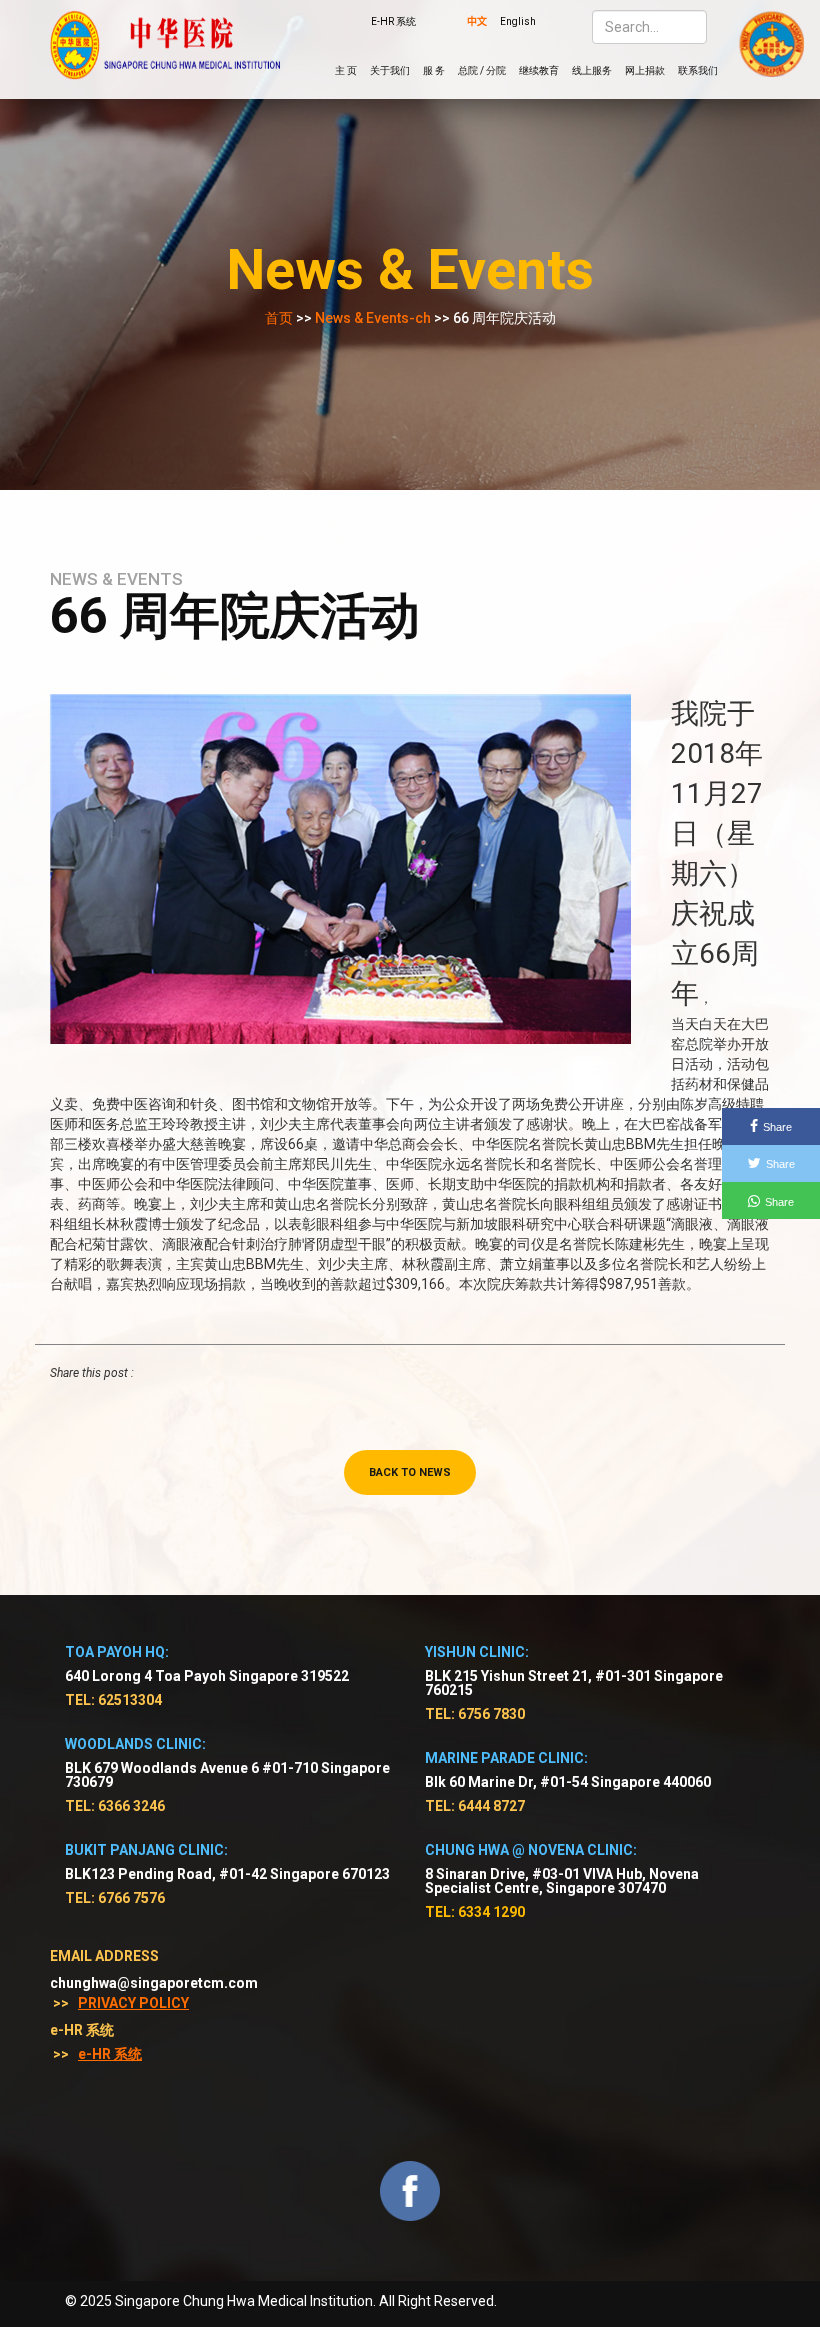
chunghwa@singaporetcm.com (154, 1983)
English (518, 21)
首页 (279, 318)
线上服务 (592, 70)
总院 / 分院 (482, 70)
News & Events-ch (373, 318)
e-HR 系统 (110, 2054)
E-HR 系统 (393, 21)
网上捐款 (645, 70)
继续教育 (539, 70)
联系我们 (698, 70)
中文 (477, 21)
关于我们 (390, 70)
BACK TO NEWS (410, 1472)
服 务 (434, 70)
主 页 (346, 70)
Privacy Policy (133, 2003)
